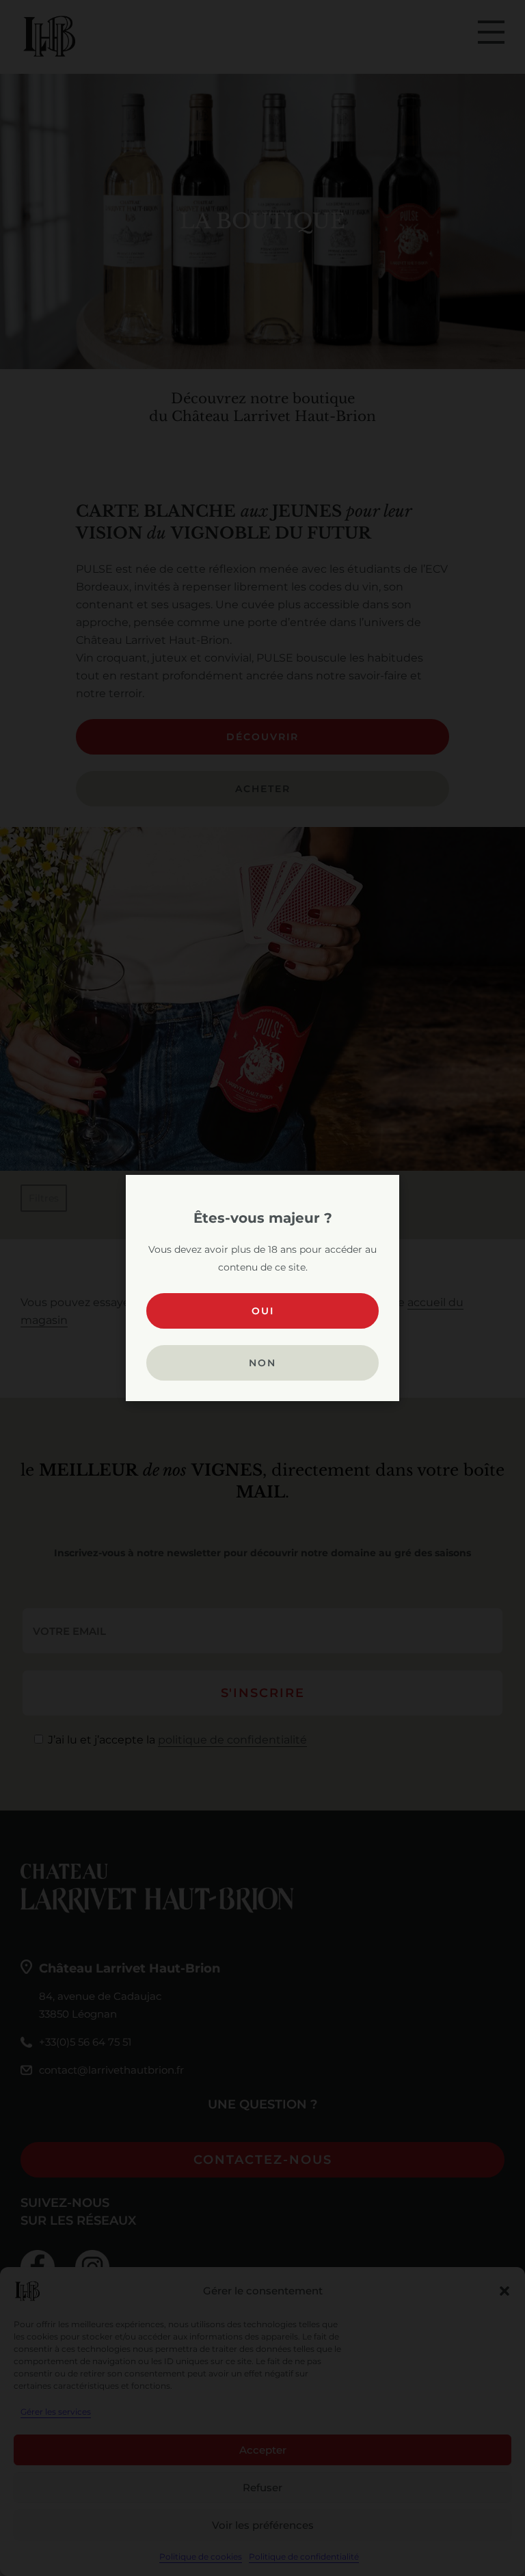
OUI (263, 1311)
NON (262, 1363)
